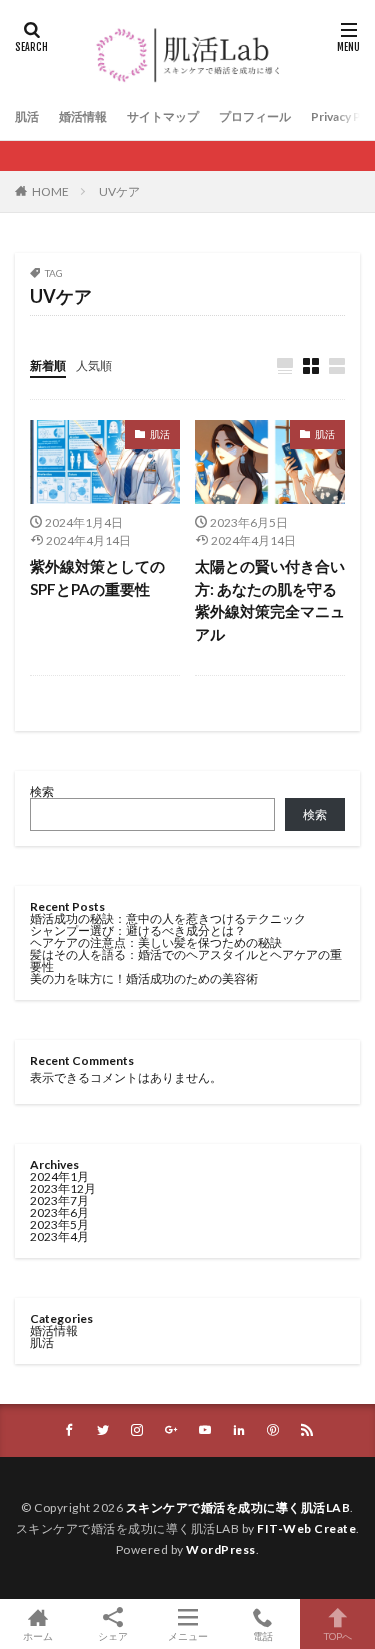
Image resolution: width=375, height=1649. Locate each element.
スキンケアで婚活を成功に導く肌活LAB (238, 1507)
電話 (263, 1635)
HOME (50, 191)
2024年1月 (59, 1176)
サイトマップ (163, 116)
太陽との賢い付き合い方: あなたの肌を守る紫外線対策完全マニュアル (270, 600)
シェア (113, 1636)
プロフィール (255, 116)
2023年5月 (59, 1224)
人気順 (94, 365)
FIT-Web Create (306, 1528)
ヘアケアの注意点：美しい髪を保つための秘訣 (156, 942)
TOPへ (338, 1635)
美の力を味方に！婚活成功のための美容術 (144, 978)
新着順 (48, 365)
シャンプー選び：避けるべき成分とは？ (138, 930)
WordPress (221, 1549)
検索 (42, 791)
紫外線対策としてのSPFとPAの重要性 (97, 577)
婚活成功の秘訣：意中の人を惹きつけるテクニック (168, 918)
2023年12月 (63, 1188)
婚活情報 (83, 116)
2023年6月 (59, 1212)
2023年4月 (59, 1236)
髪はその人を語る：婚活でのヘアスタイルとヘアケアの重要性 (186, 960)
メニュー (188, 1635)
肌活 (27, 116)
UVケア (119, 191)
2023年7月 (59, 1200)
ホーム (38, 1635)
